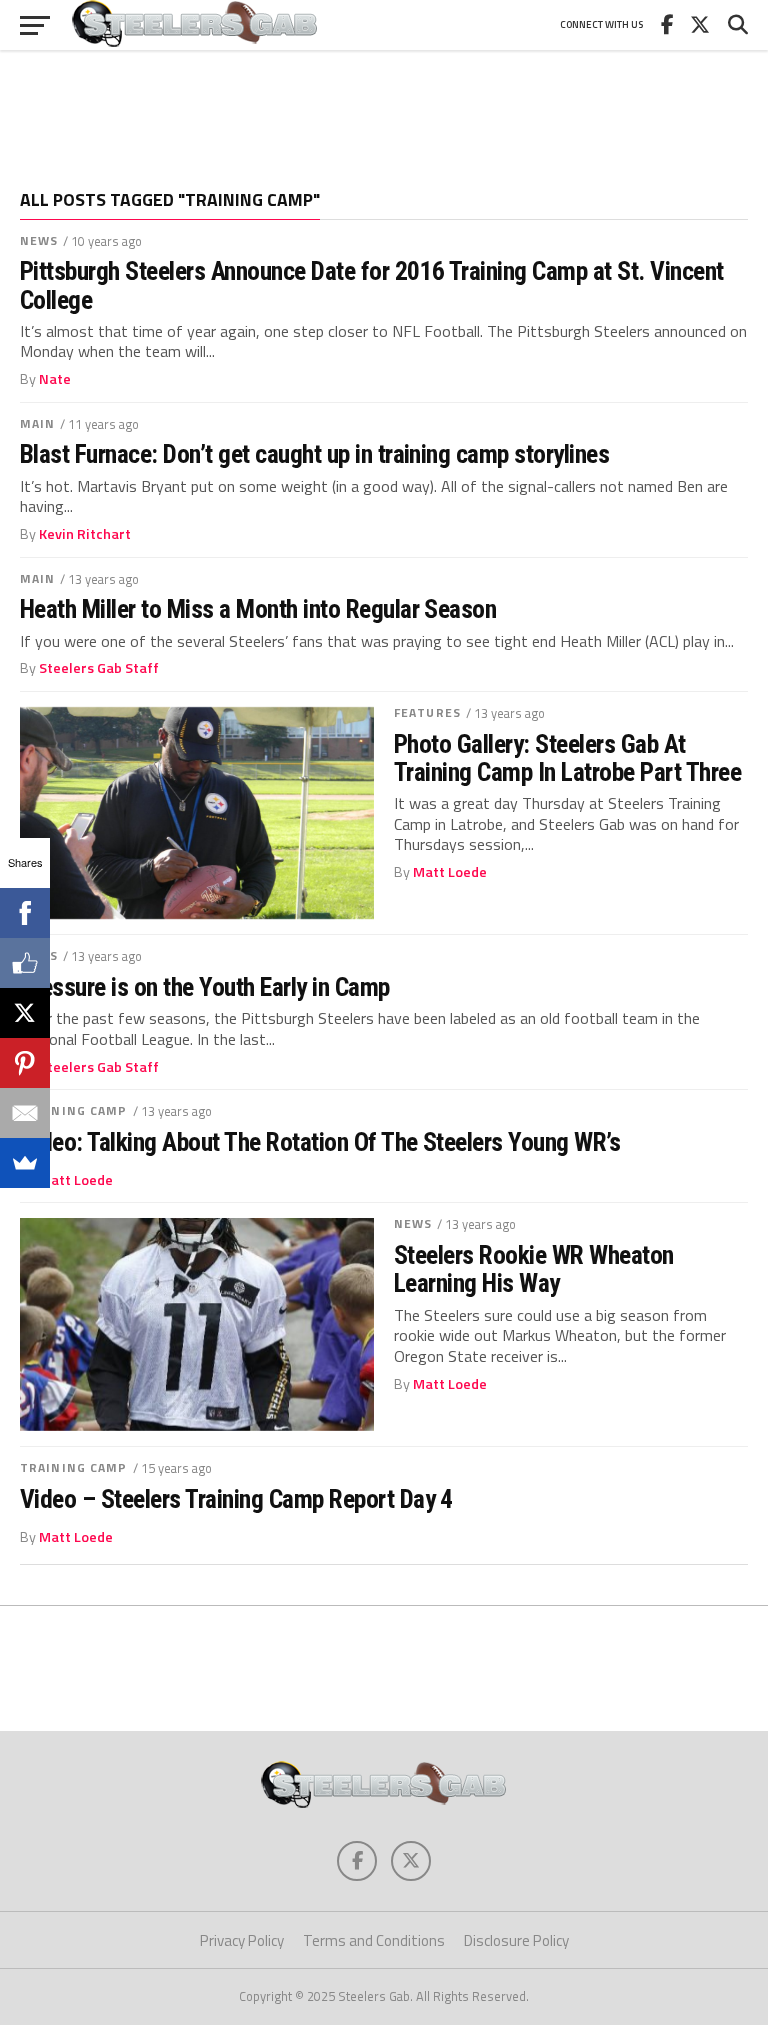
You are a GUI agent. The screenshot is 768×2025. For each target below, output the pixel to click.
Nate (55, 379)
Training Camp (74, 1110)
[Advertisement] (384, 110)
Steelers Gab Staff (99, 668)
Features (427, 712)
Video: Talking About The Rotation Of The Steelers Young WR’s (320, 1142)
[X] (25, 1013)
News (39, 240)
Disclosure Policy (516, 1940)
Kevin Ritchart (85, 534)
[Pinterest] (25, 1063)
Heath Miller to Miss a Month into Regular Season (258, 609)
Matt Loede (450, 872)
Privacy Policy (242, 1940)
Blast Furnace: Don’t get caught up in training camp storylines (314, 454)
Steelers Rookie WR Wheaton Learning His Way (534, 1269)
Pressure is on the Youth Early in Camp (205, 987)
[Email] (25, 1113)
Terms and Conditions (374, 1940)
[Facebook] (25, 913)
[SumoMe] (25, 1163)
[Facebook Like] (25, 963)
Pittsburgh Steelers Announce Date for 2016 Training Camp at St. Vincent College (372, 285)
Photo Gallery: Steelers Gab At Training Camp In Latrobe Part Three (567, 758)
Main (37, 423)
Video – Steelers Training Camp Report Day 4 (236, 1499)
